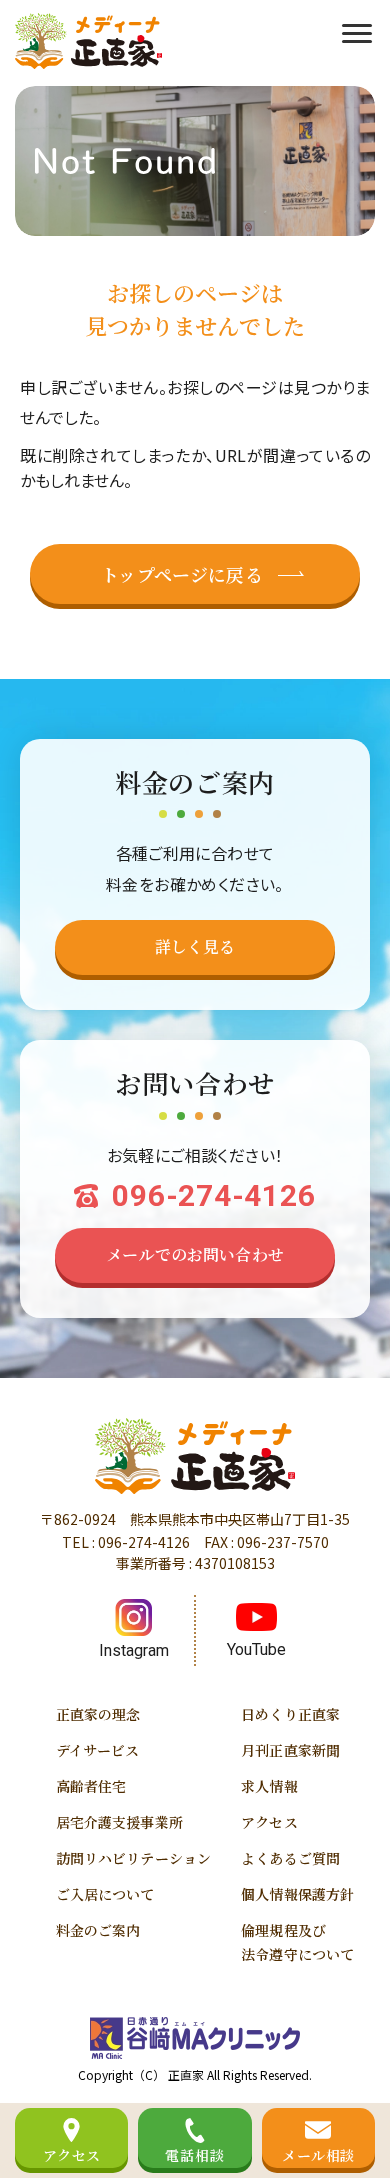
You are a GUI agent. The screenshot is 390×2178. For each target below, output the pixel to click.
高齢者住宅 (91, 1786)
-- (213, 1195)
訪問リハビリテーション (134, 1858)
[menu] (357, 31)
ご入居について (105, 1894)
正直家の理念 (98, 1714)
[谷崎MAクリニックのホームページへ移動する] (195, 2038)
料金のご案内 (98, 1930)
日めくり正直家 (290, 1714)
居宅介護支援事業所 (119, 1822)
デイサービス (98, 1750)
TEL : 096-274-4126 (126, 1542)
